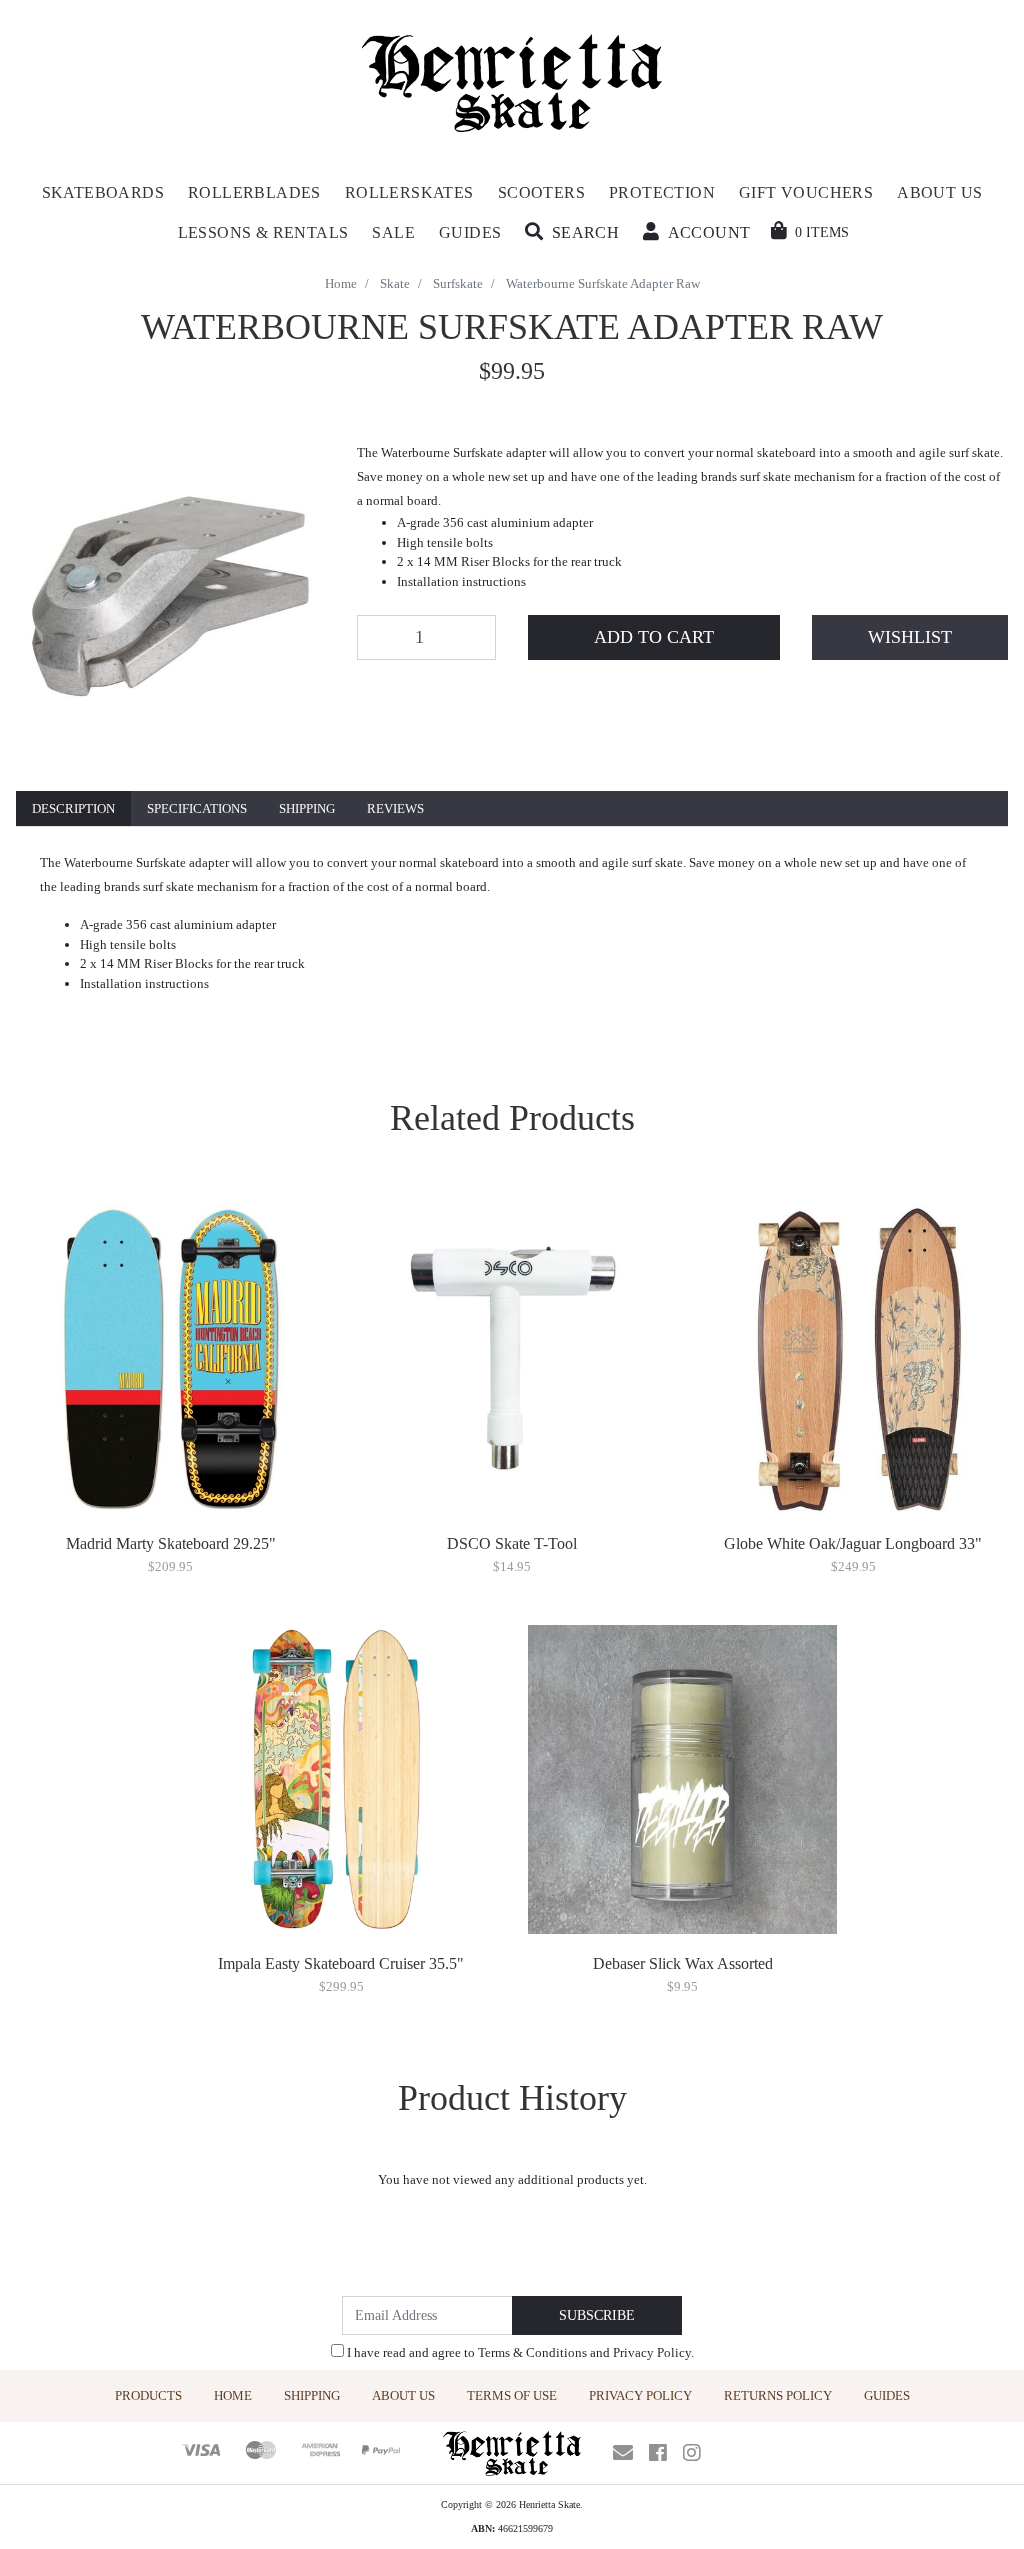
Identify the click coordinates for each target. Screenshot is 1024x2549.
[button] (572, 233)
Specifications (197, 808)
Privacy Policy (652, 2352)
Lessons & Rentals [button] (263, 232)
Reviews (395, 808)
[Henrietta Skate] (512, 80)
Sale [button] (393, 232)
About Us (403, 2395)
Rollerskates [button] (409, 192)
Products (148, 2395)
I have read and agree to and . (519, 2352)
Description (73, 808)
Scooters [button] (541, 192)
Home (233, 2395)
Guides (887, 2395)
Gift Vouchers (806, 192)
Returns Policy (778, 2395)
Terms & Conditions (532, 2352)
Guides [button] (470, 232)
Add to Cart (654, 637)
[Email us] (623, 2453)
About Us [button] (939, 192)
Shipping (307, 808)
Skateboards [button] (103, 192)
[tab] (73, 809)
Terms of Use (512, 2395)
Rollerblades (254, 192)
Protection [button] (662, 192)
